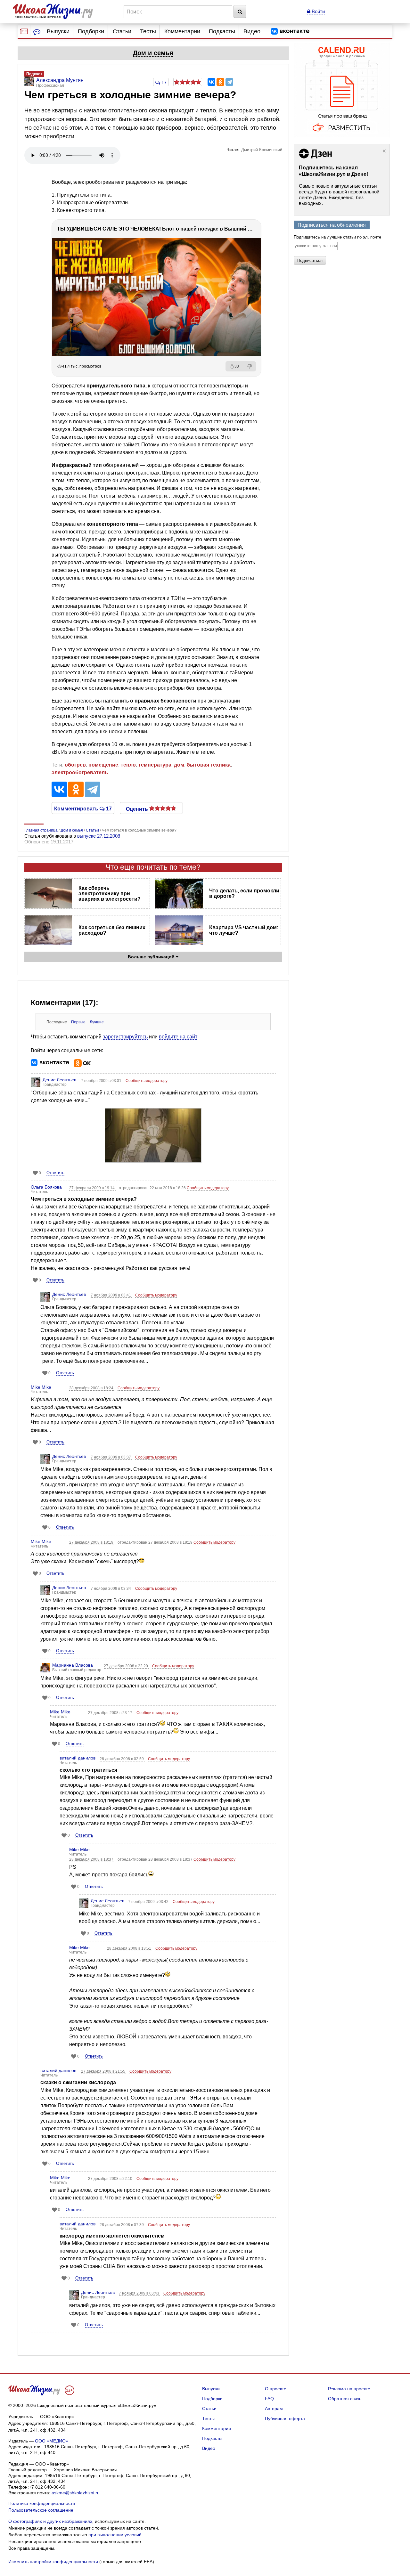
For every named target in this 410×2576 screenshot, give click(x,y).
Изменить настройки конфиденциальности (53, 2562)
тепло (128, 765)
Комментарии (182, 31)
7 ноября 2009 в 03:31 (102, 1081)
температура (155, 765)
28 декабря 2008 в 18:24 (92, 1388)
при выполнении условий (115, 2535)
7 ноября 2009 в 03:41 (111, 1295)
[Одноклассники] (220, 82)
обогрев (75, 765)
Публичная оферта (285, 2418)
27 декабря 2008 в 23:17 (111, 1713)
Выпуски (58, 31)
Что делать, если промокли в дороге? (244, 893)
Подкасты (222, 31)
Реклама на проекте (349, 2389)
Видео (252, 31)
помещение (103, 765)
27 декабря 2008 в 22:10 (111, 2179)
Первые (78, 1022)
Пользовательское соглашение (41, 2510)
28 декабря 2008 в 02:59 (122, 1759)
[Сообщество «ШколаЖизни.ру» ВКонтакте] (290, 31)
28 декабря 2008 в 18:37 (92, 1859)
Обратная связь (345, 2399)
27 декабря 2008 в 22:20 (126, 1666)
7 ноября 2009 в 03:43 (139, 2293)
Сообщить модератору (147, 1081)
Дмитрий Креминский (262, 150)
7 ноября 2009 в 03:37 (111, 1457)
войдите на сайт (178, 1037)
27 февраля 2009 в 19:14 (92, 1188)
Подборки (91, 31)
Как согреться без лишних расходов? (112, 930)
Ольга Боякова (46, 1187)
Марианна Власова (73, 1665)
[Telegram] (229, 82)
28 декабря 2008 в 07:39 (122, 2225)
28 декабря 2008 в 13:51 (130, 1948)
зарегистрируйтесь (125, 1037)
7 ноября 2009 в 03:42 (149, 1902)
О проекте (276, 2389)
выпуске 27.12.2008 (99, 836)
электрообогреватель (80, 772)
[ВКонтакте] (211, 82)
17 (163, 82)
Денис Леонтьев (59, 1080)
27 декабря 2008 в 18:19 (92, 1542)
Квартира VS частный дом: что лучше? (244, 930)
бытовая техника (209, 765)
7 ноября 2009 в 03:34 (111, 1589)
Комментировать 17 (83, 808)
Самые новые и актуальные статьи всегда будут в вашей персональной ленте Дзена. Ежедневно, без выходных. (339, 195)
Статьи (122, 31)
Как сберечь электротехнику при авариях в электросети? (110, 894)
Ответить (55, 1173)
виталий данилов (78, 1758)
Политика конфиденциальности (42, 2503)
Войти (318, 11)
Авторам (274, 2409)
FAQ (269, 2399)
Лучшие (97, 1022)
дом (179, 765)
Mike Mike (41, 1387)
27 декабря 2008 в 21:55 (104, 2071)
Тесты (148, 31)
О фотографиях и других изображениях (50, 2521)
